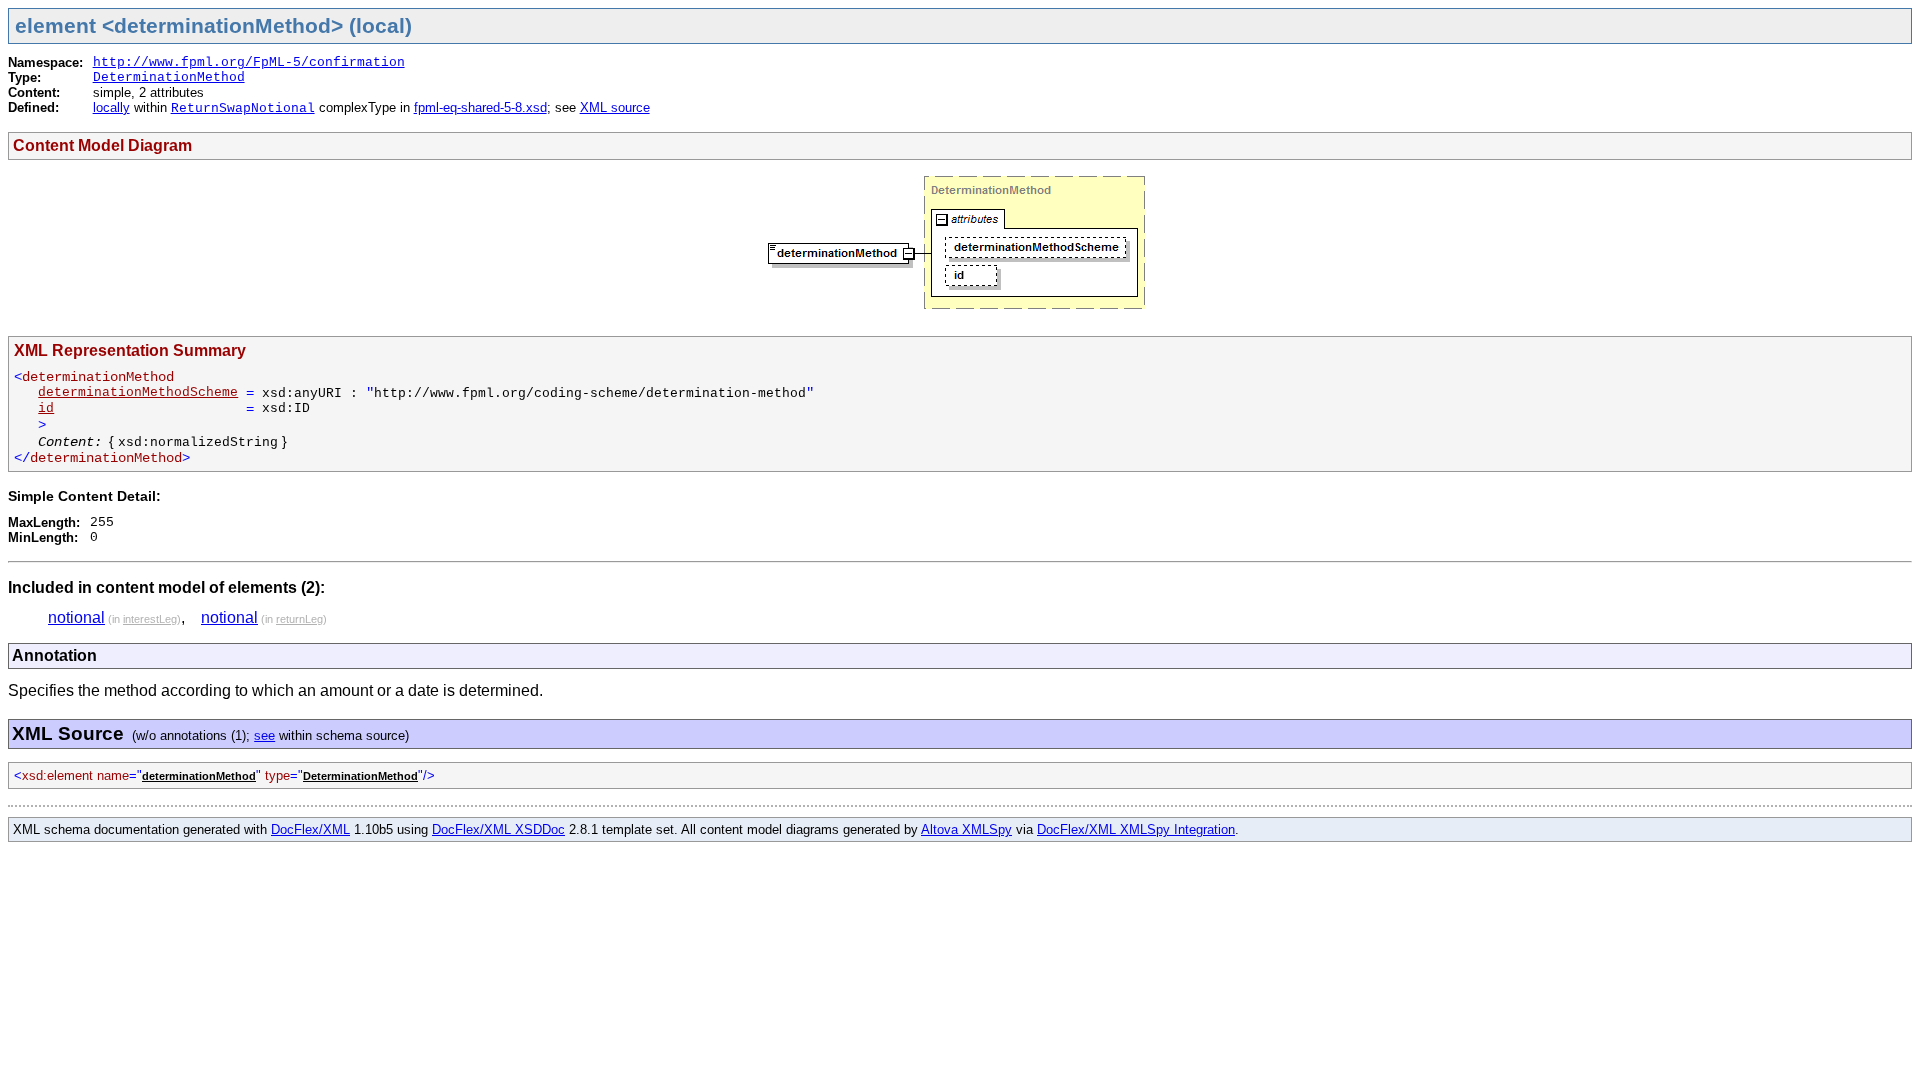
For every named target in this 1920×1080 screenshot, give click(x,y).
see (264, 735)
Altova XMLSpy (966, 829)
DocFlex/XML (310, 829)
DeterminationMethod (169, 77)
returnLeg (299, 619)
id (46, 408)
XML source (615, 107)
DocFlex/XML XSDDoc (498, 829)
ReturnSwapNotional (243, 108)
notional (76, 617)
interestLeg (150, 619)
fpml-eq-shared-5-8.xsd (480, 107)
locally (111, 107)
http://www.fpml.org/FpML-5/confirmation (249, 62)
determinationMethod (199, 776)
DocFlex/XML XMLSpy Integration (1136, 829)
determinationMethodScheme (138, 392)
